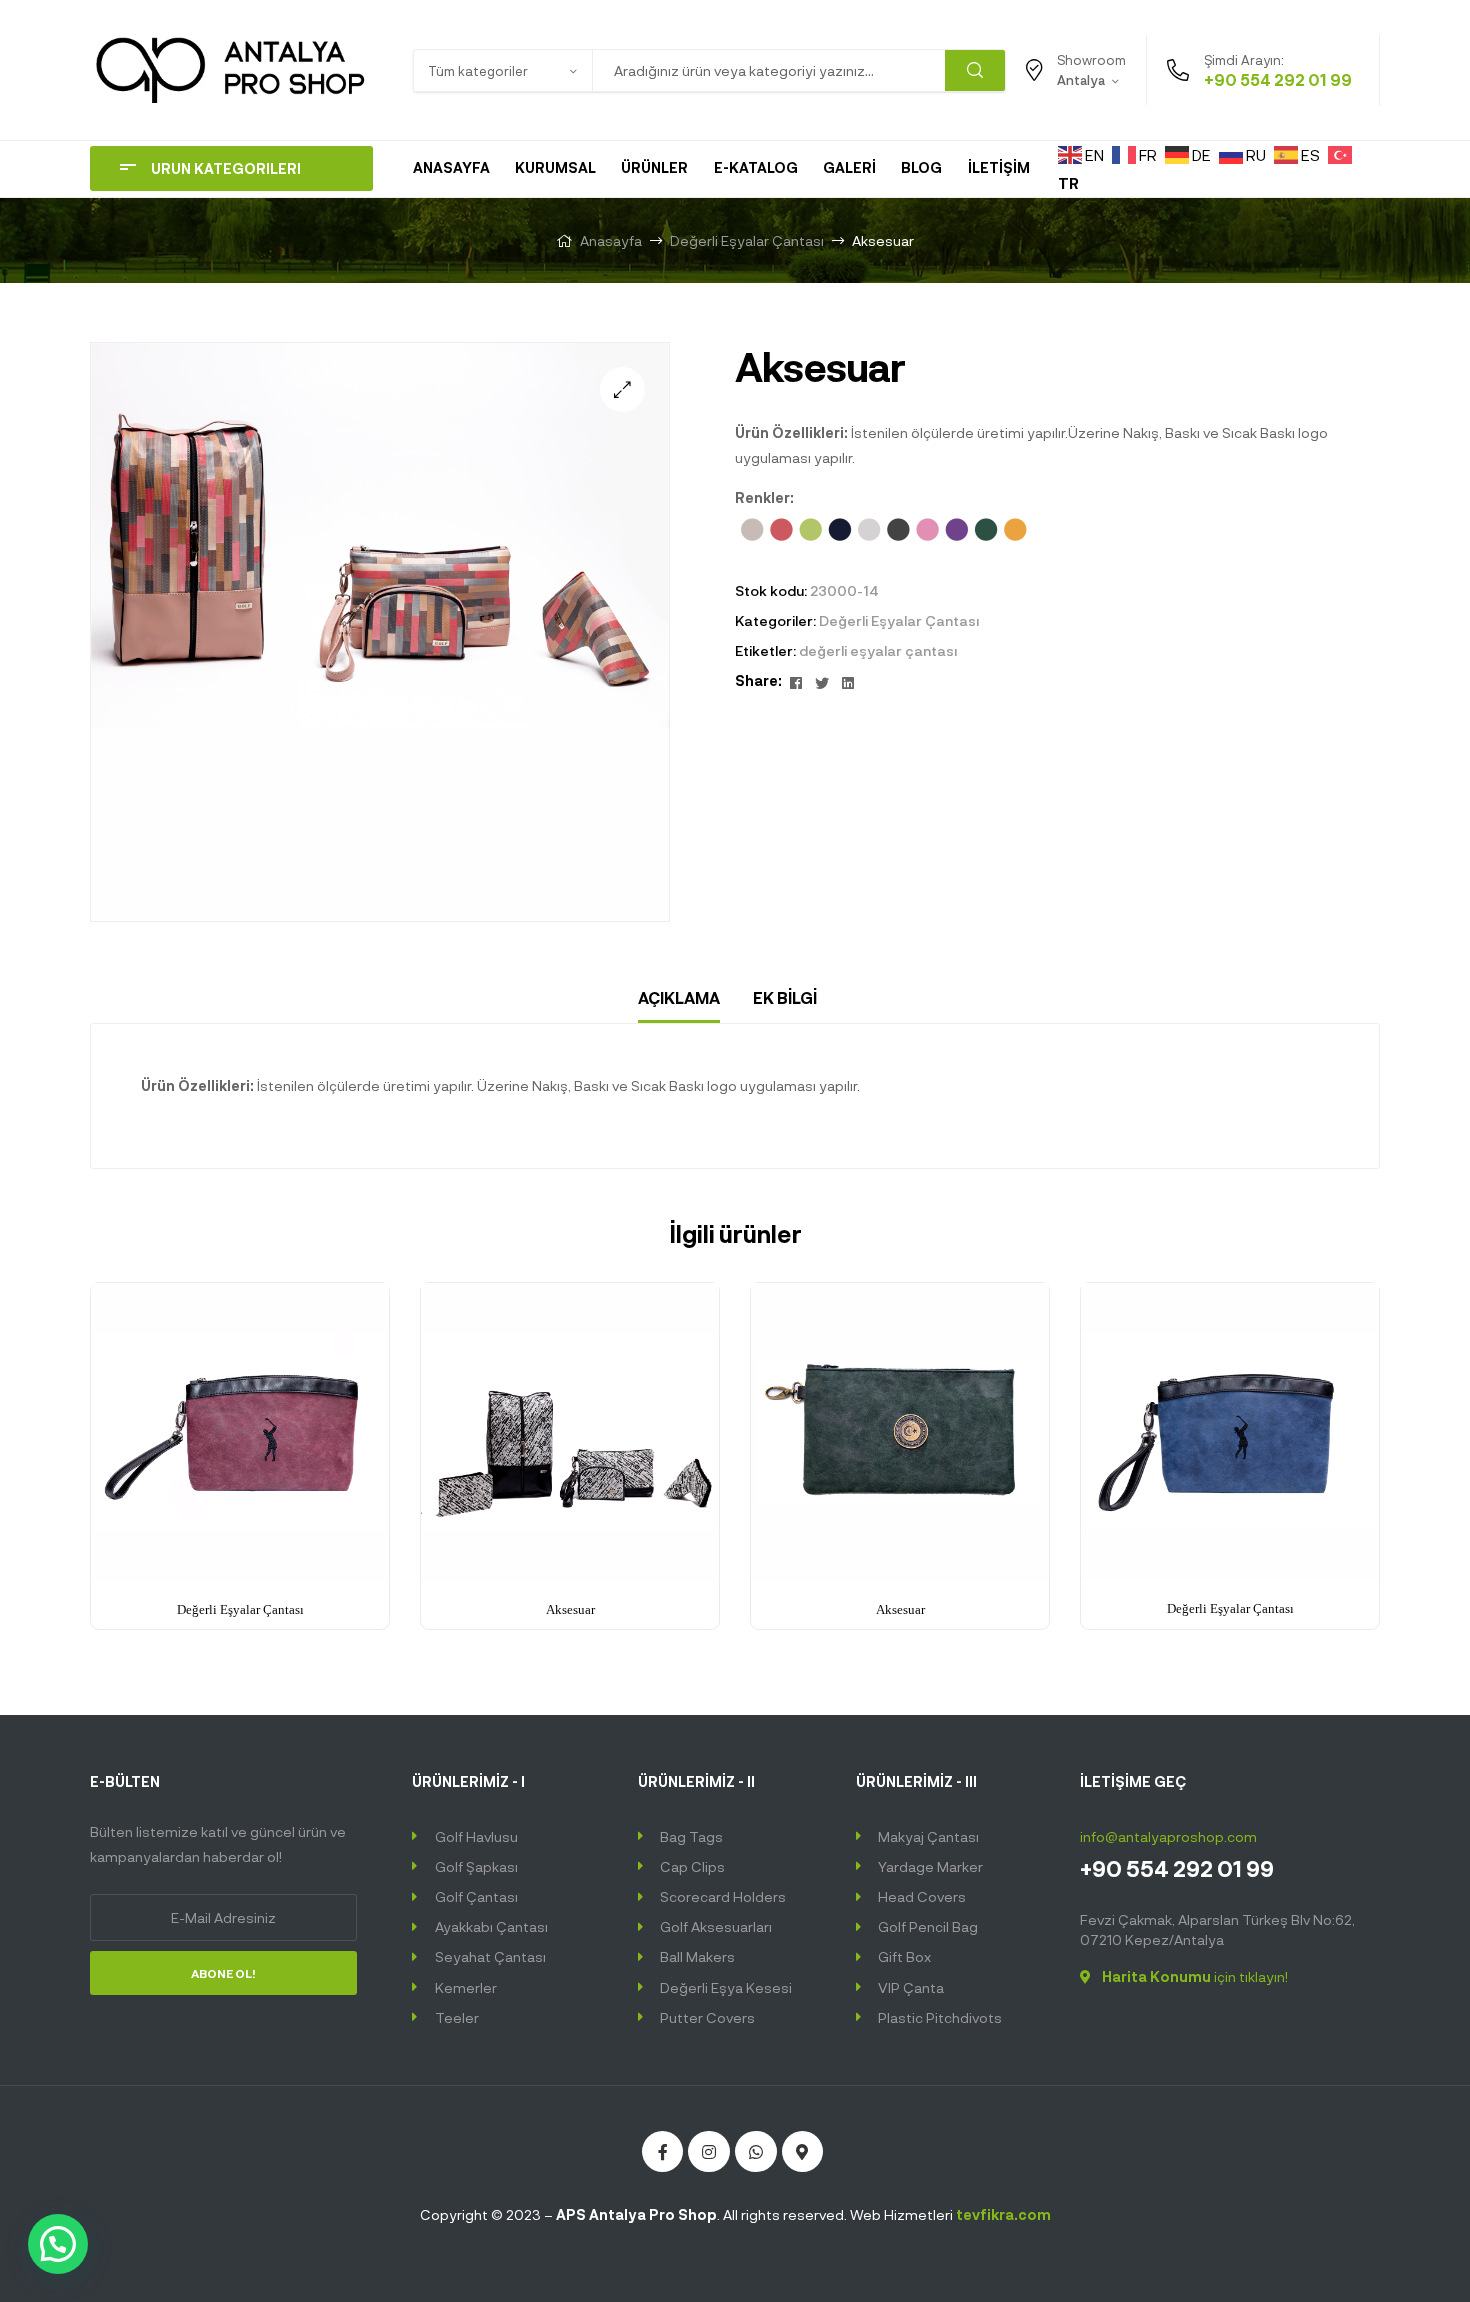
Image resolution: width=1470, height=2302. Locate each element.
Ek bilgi (785, 997)
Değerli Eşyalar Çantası (747, 240)
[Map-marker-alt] (803, 2152)
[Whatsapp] (756, 2152)
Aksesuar (570, 1609)
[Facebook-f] (663, 2152)
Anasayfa (611, 240)
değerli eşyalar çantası (878, 650)
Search (975, 70)
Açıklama (679, 997)
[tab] (679, 998)
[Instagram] (709, 2152)
